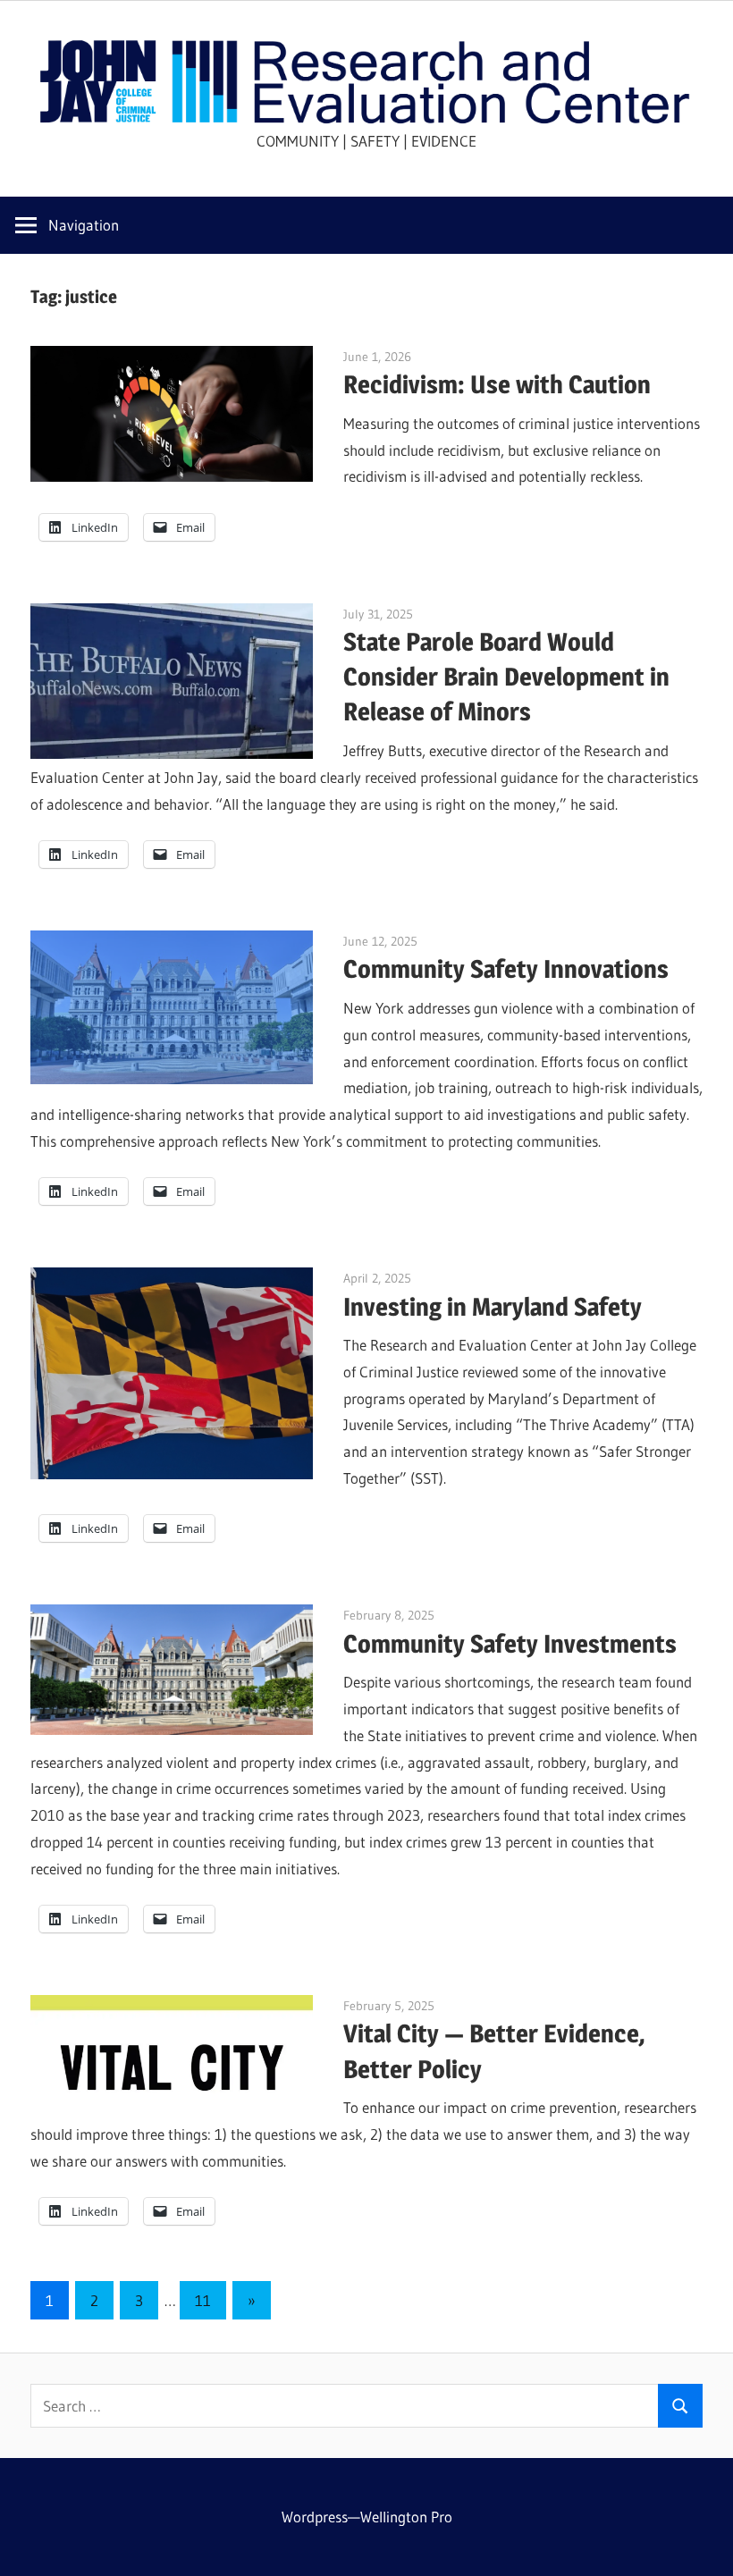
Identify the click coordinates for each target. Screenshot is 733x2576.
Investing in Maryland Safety (493, 1307)
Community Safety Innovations (506, 969)
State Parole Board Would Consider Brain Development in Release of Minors (506, 677)
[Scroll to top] (704, 2547)
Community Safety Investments (510, 1644)
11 (203, 2300)
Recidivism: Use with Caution (497, 384)
